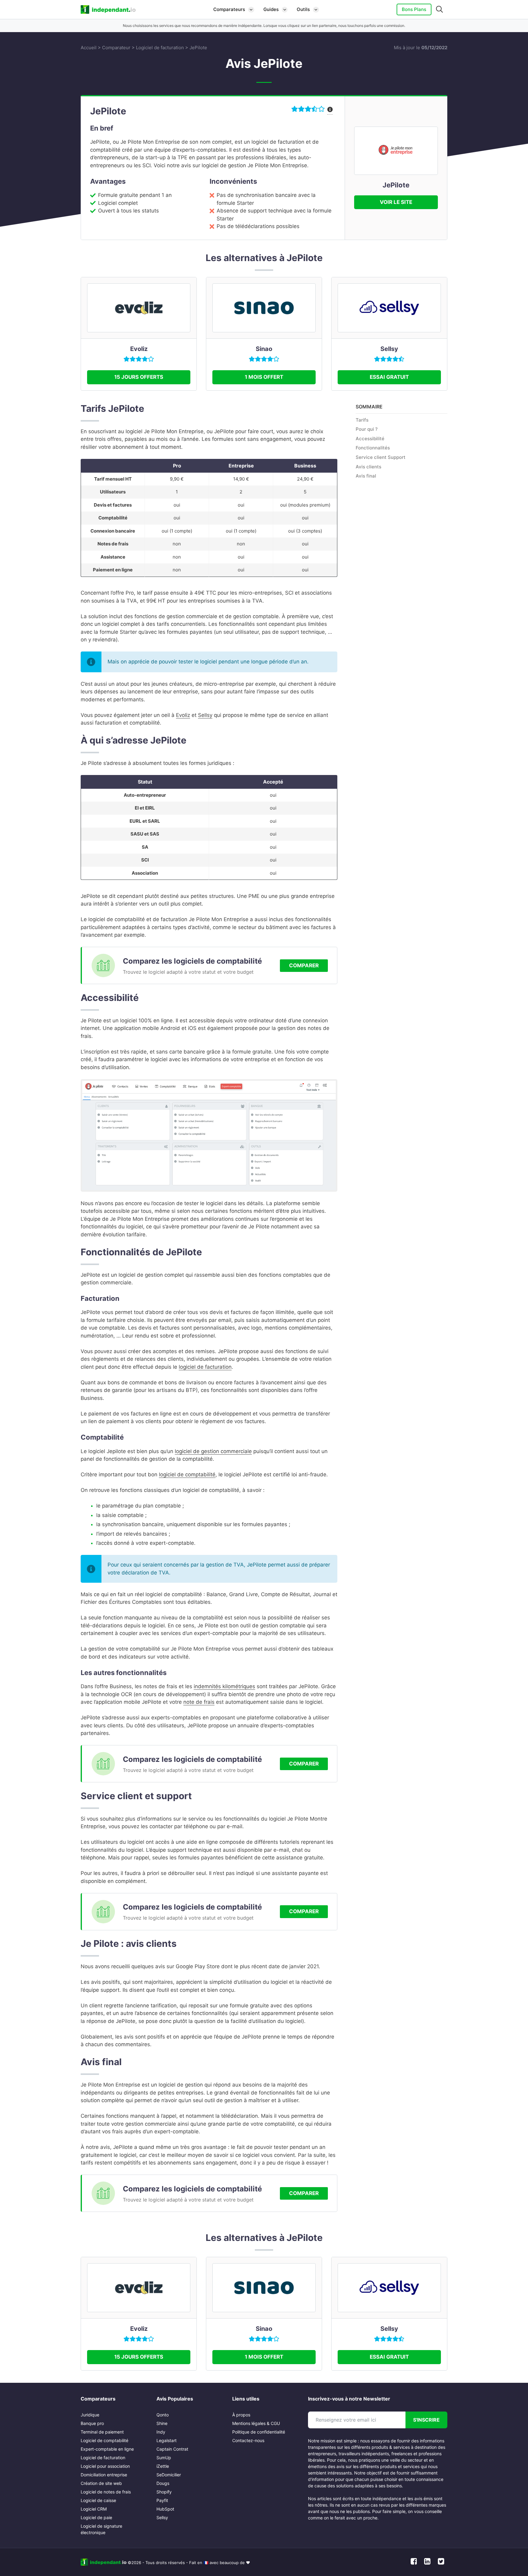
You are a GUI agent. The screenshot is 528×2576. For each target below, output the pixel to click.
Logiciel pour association (105, 2466)
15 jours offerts (139, 377)
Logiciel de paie (96, 2517)
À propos (241, 2415)
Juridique (90, 2415)
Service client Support (381, 457)
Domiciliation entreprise (104, 2475)
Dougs (163, 2483)
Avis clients (369, 466)
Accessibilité (370, 439)
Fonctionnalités (373, 448)
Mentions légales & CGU (256, 2423)
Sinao (264, 349)
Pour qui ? (367, 429)
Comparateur (116, 48)
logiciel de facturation (205, 1367)
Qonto (163, 2415)
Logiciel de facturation (160, 48)
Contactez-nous (248, 2440)
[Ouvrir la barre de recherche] (440, 9)
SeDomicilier (169, 2475)
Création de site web (101, 2483)
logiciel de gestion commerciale (213, 1451)
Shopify (164, 2492)
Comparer (304, 965)
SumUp (164, 2458)
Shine (162, 2423)
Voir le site (396, 202)
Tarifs (362, 420)
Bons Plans (414, 9)
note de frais (199, 1702)
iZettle (163, 2466)
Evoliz (139, 349)
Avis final (366, 476)
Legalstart (167, 2440)
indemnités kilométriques (224, 1686)
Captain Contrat (172, 2449)
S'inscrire (426, 2420)
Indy (161, 2432)
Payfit (162, 2500)
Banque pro (92, 2423)
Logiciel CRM (94, 2509)
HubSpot (165, 2509)
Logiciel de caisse (98, 2500)
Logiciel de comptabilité (105, 2440)
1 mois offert (264, 377)
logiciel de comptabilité (187, 1474)
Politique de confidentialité (259, 2432)
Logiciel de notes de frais (106, 2492)
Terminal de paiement (102, 2432)
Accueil (89, 48)
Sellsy (389, 349)
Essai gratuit (389, 377)
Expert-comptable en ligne (107, 2449)
